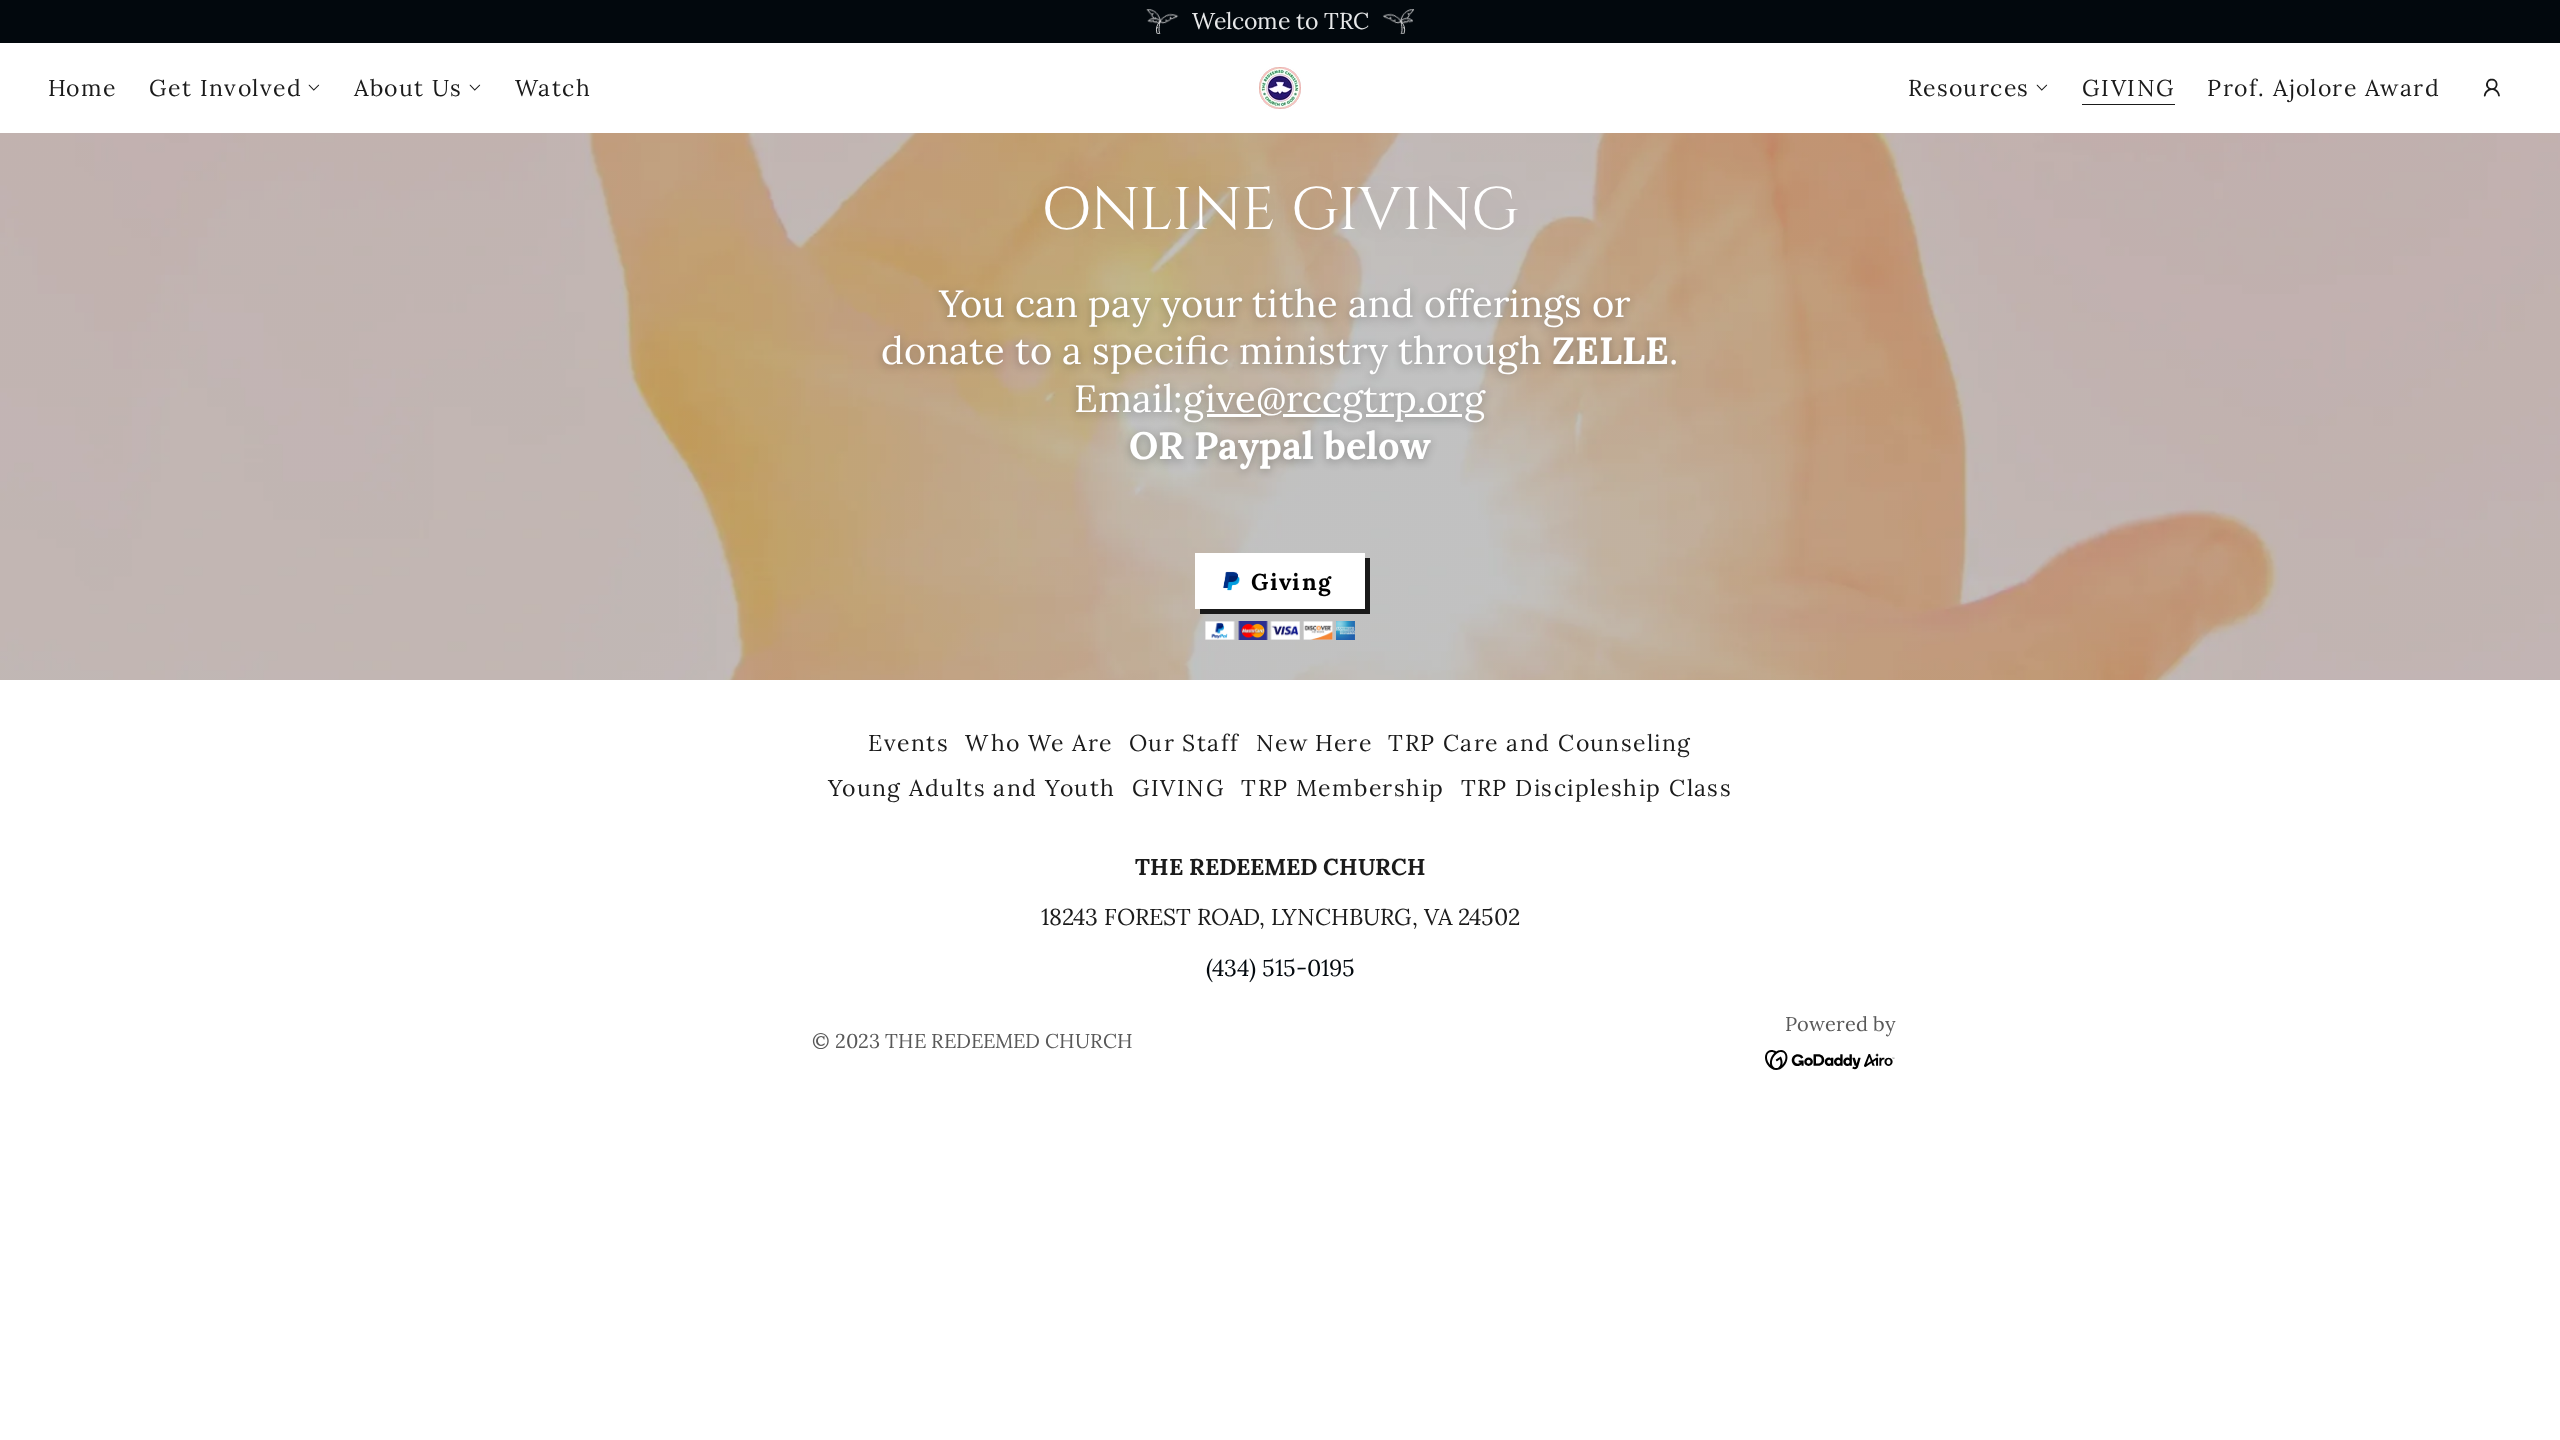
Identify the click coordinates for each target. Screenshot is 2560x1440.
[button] (235, 88)
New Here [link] (1314, 742)
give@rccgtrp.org (1334, 398)
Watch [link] (553, 87)
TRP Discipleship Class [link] (1597, 787)
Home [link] (82, 87)
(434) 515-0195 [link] (1280, 967)
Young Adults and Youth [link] (972, 787)
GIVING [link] (2129, 89)
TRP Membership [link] (1342, 787)
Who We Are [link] (1039, 742)
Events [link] (908, 742)
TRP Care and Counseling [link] (1539, 742)
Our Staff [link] (1184, 742)
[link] (1280, 84)
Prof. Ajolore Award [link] (2323, 87)
